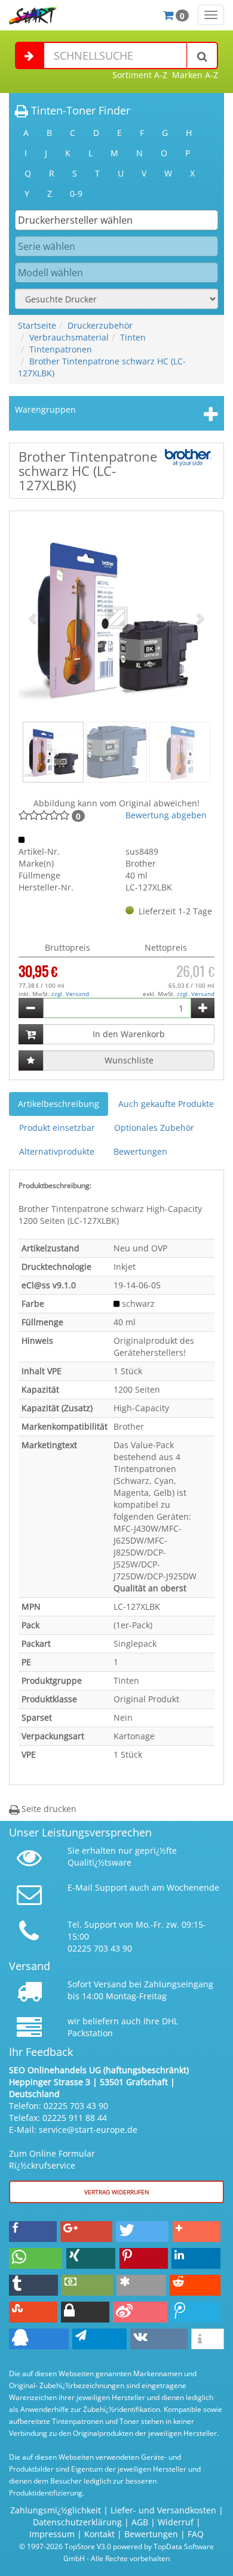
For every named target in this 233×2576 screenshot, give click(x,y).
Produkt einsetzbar (57, 1128)
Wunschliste (129, 1060)
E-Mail (80, 1887)
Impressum (52, 2534)
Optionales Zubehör (154, 1128)
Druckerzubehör (100, 325)
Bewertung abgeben (166, 815)
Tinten (133, 337)
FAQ (196, 2534)
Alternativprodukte (57, 1151)
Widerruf (176, 2522)
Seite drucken (48, 1809)
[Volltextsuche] (203, 55)
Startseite (37, 325)
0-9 (76, 194)
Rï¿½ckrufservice (42, 2165)
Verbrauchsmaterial (69, 337)
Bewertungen (140, 1151)
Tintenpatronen (61, 349)
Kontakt (99, 2534)
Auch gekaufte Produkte (166, 1104)
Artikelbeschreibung (59, 1104)
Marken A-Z (195, 75)
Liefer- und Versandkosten (163, 2510)
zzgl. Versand (70, 994)
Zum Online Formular (52, 2153)
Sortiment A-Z (140, 75)
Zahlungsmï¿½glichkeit (56, 2510)
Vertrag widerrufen (117, 2192)
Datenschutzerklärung (77, 2522)
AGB (140, 2522)
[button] (33, 618)
